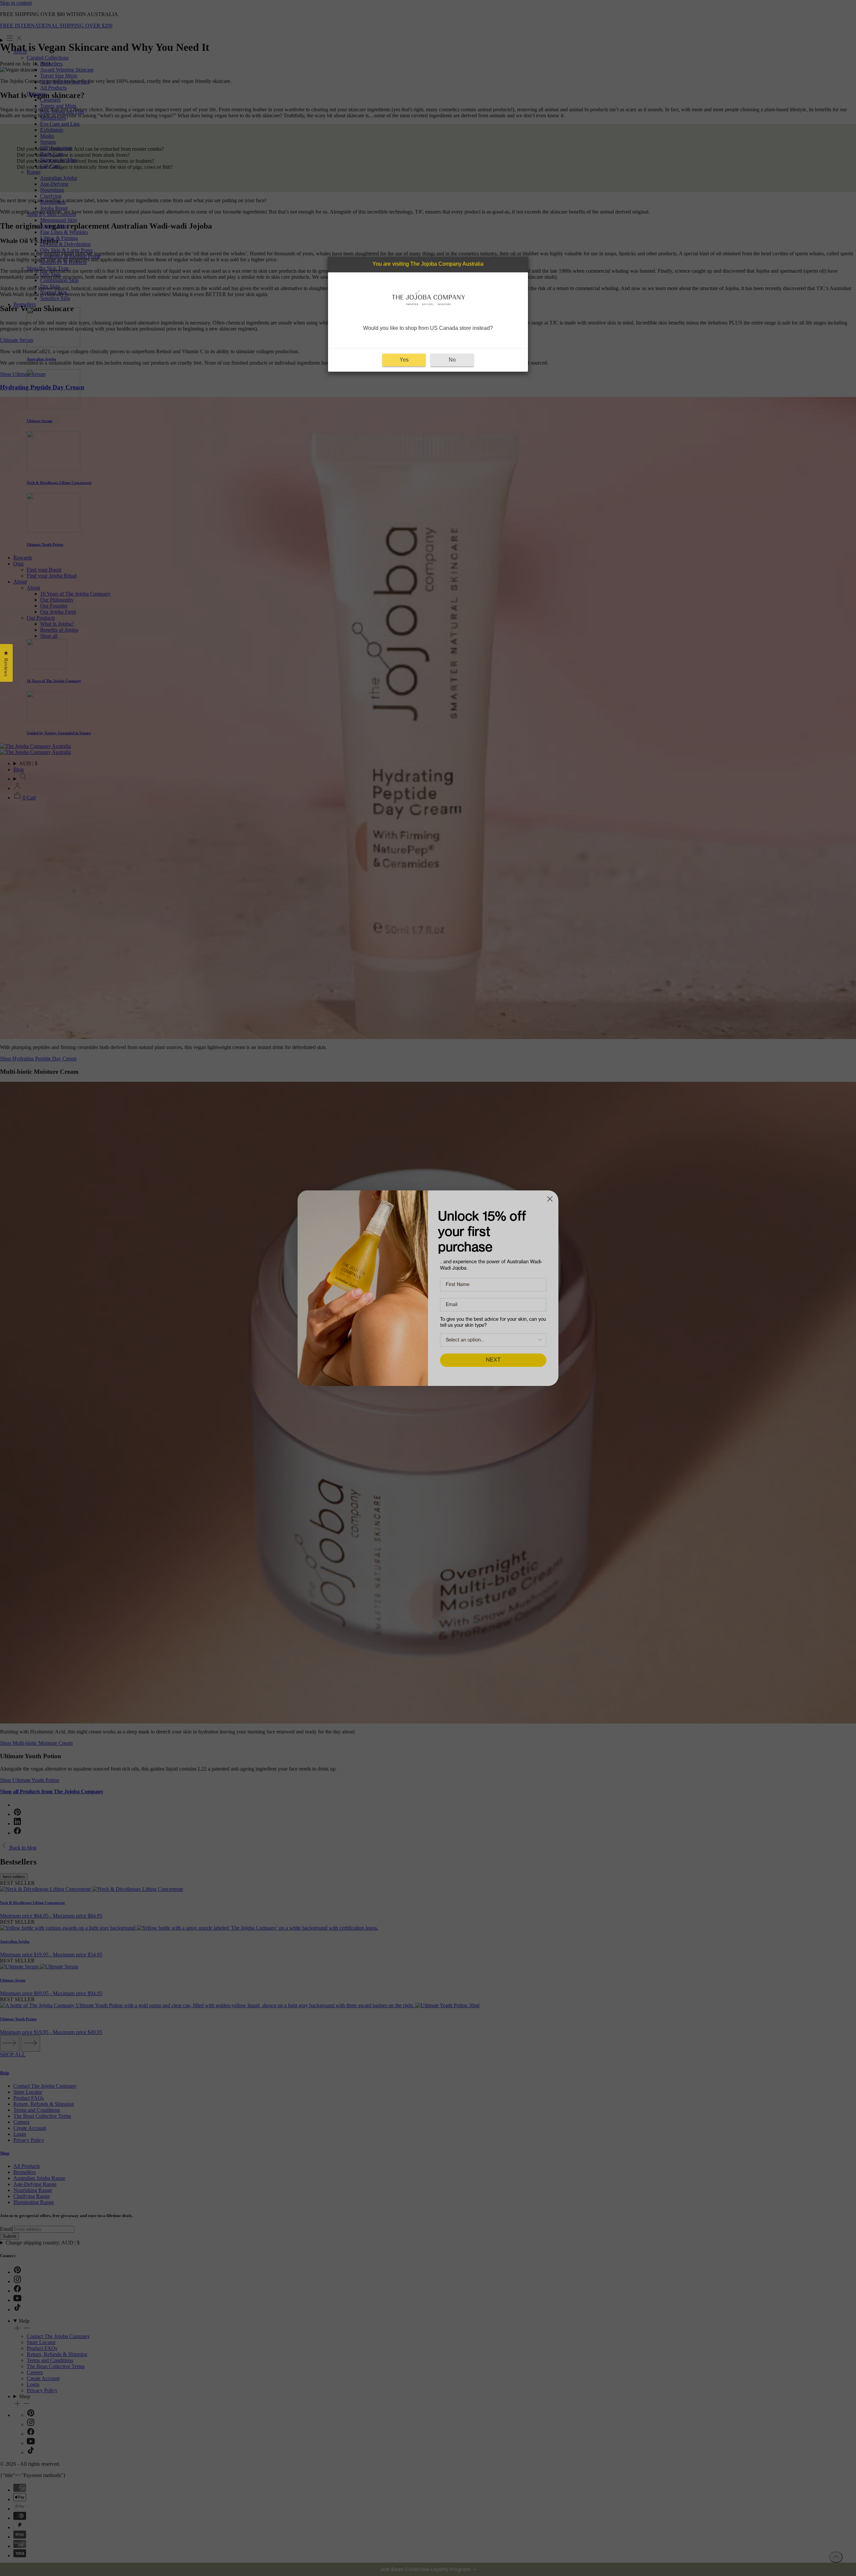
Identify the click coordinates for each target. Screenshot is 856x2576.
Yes (404, 360)
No (452, 360)
